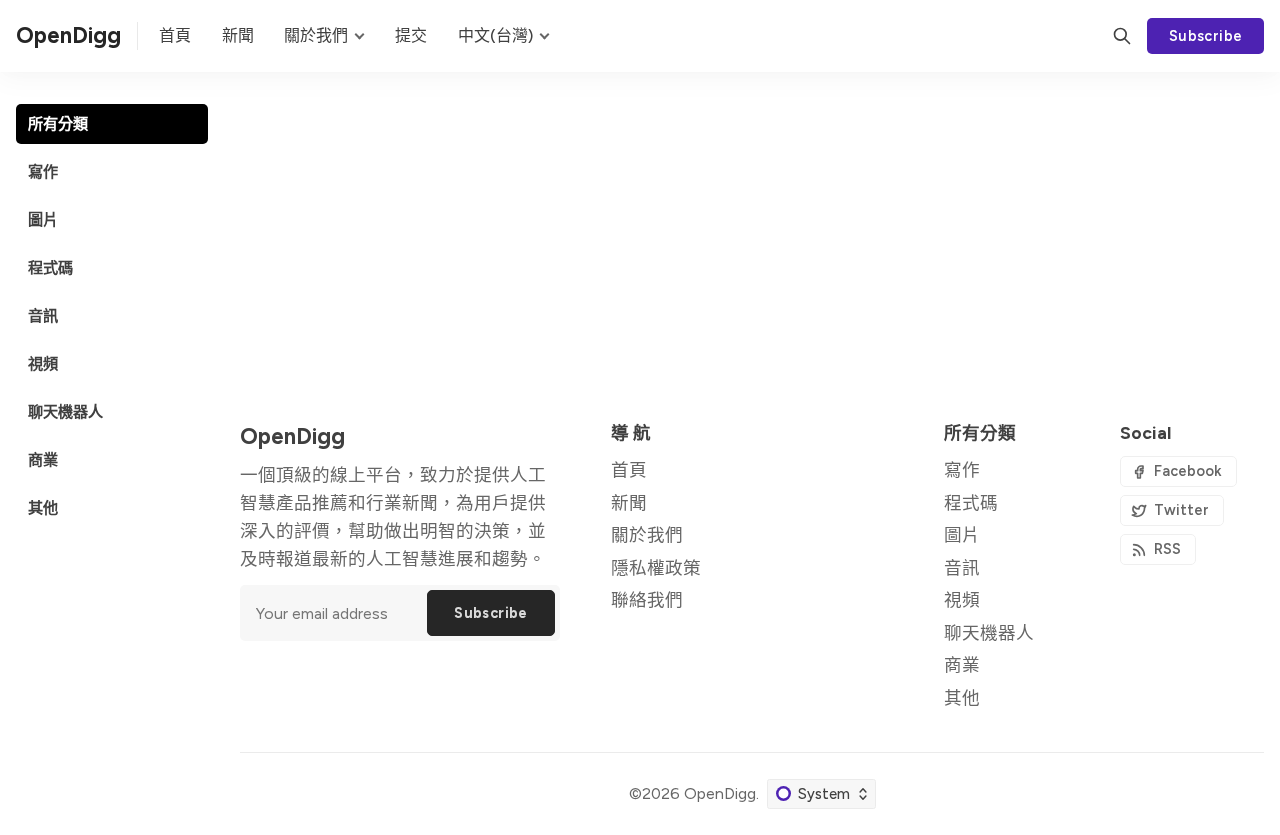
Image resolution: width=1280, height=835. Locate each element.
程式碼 (971, 502)
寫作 (962, 469)
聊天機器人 (989, 632)
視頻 (962, 599)
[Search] (1122, 36)
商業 (962, 664)
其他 (962, 697)
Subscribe (1206, 36)
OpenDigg (720, 793)
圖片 (962, 534)
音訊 (962, 567)
